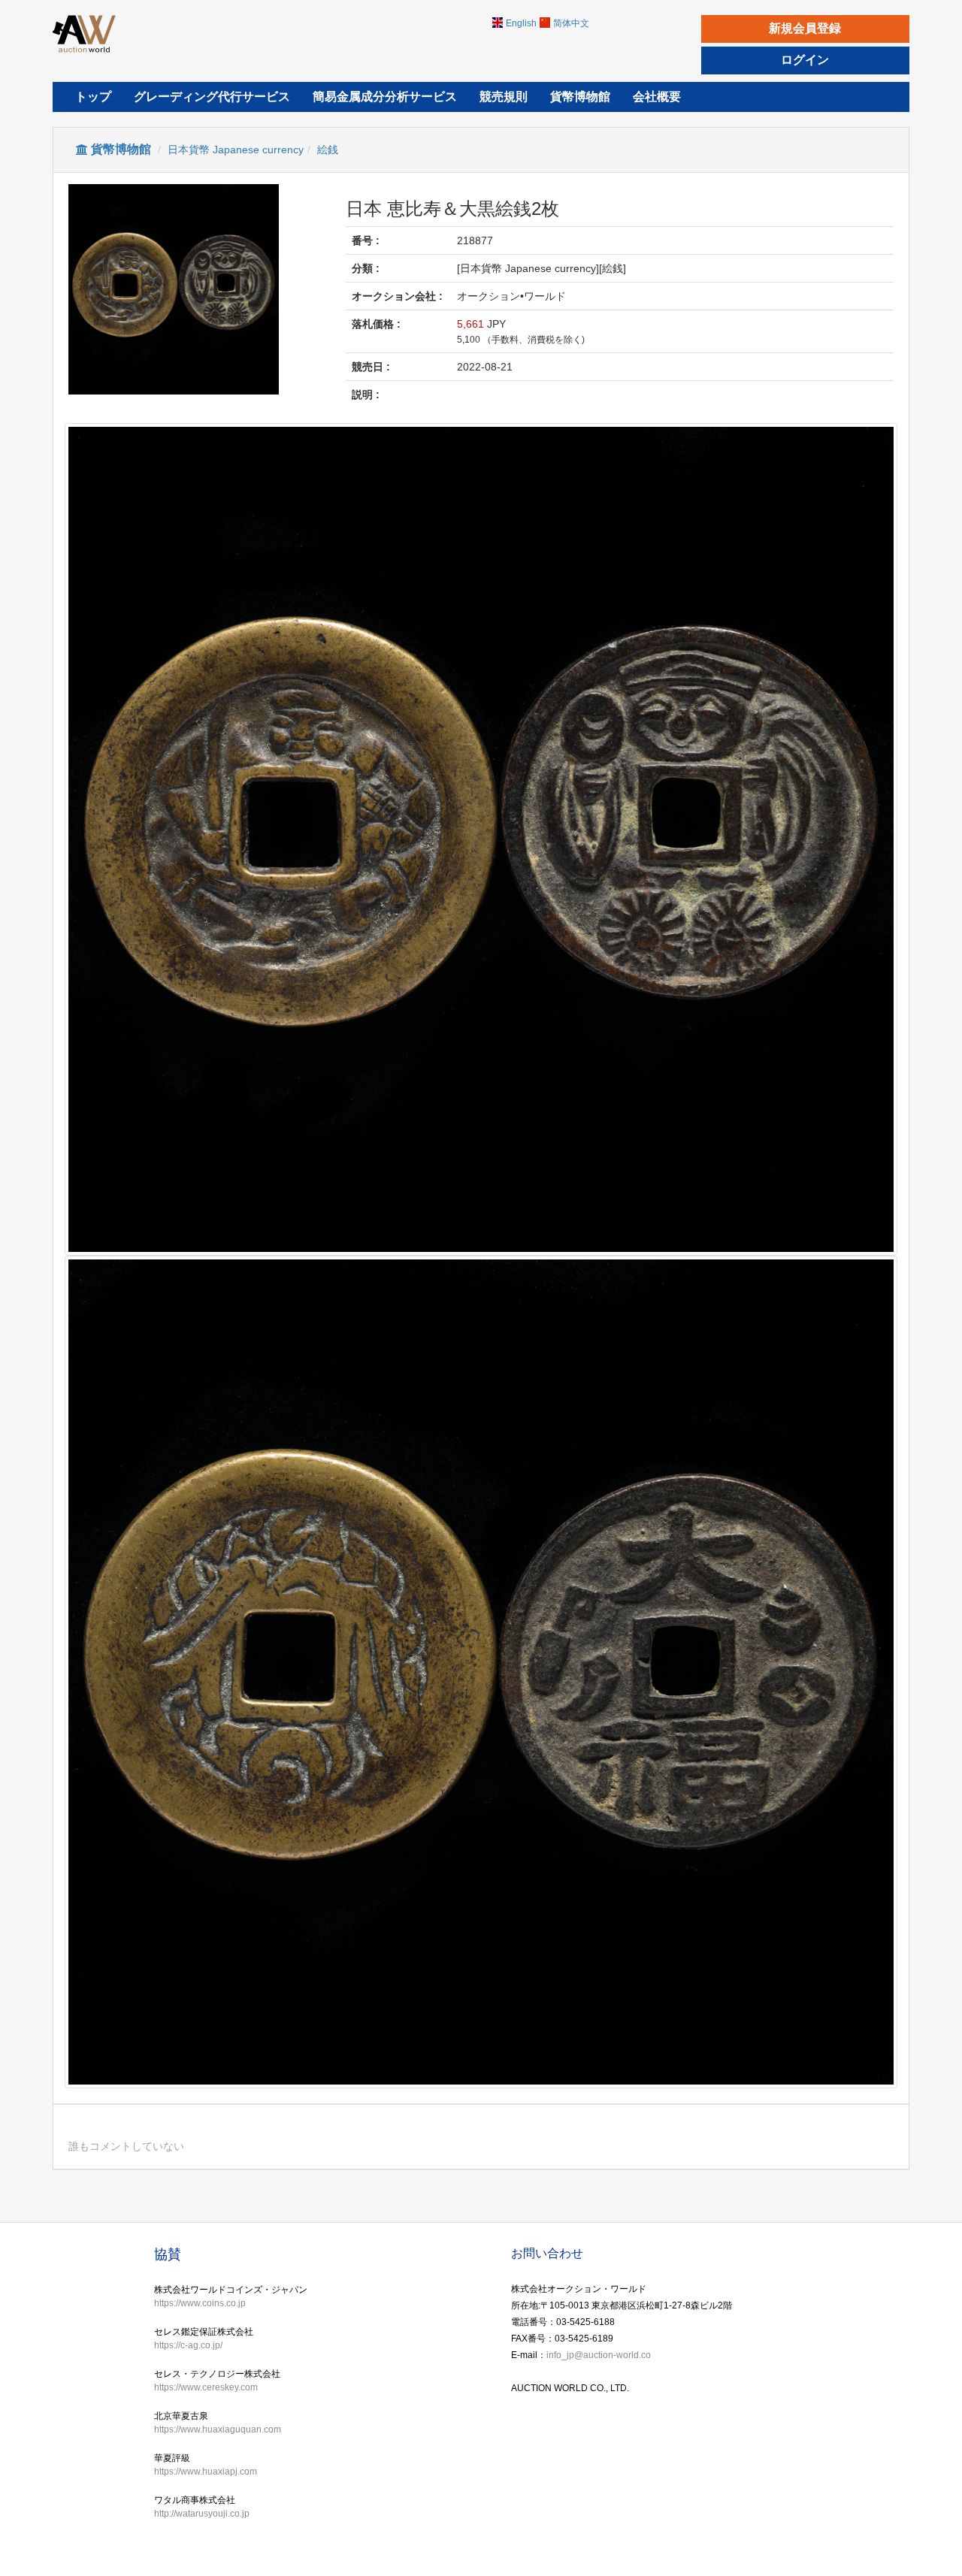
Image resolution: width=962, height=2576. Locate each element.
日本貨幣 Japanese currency (236, 150)
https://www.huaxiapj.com (206, 2472)
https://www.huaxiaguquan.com (218, 2429)
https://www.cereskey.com (206, 2387)
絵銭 (328, 150)
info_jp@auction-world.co (599, 2355)
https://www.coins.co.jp (200, 2303)
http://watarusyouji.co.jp (202, 2514)
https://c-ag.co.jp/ (188, 2345)
